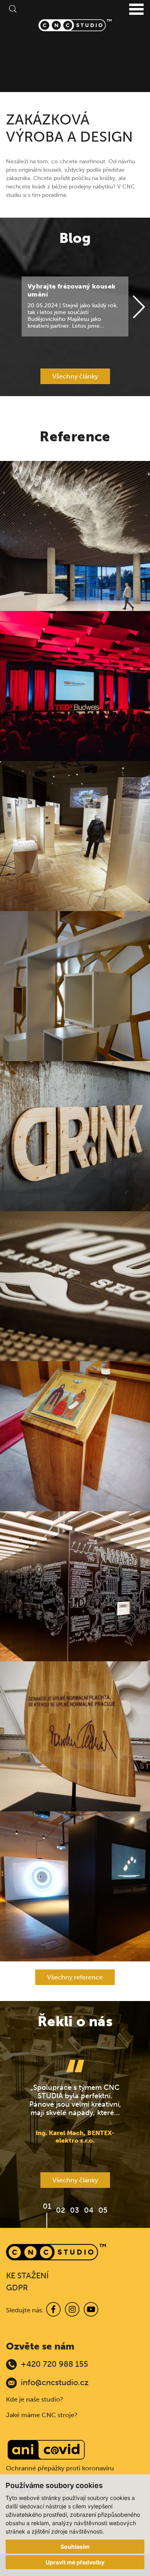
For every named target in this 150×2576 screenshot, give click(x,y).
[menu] (136, 10)
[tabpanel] (75, 2102)
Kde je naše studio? (35, 2399)
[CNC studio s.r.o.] (75, 25)
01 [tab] (47, 2206)
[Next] (139, 307)
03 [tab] (75, 2210)
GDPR (17, 2288)
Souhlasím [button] (75, 2547)
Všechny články (75, 376)
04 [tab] (89, 2210)
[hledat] (12, 8)
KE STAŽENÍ (27, 2276)
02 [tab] (61, 2210)
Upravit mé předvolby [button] (75, 2562)
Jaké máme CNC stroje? (42, 2415)
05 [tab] (103, 2210)
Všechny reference (75, 1977)
